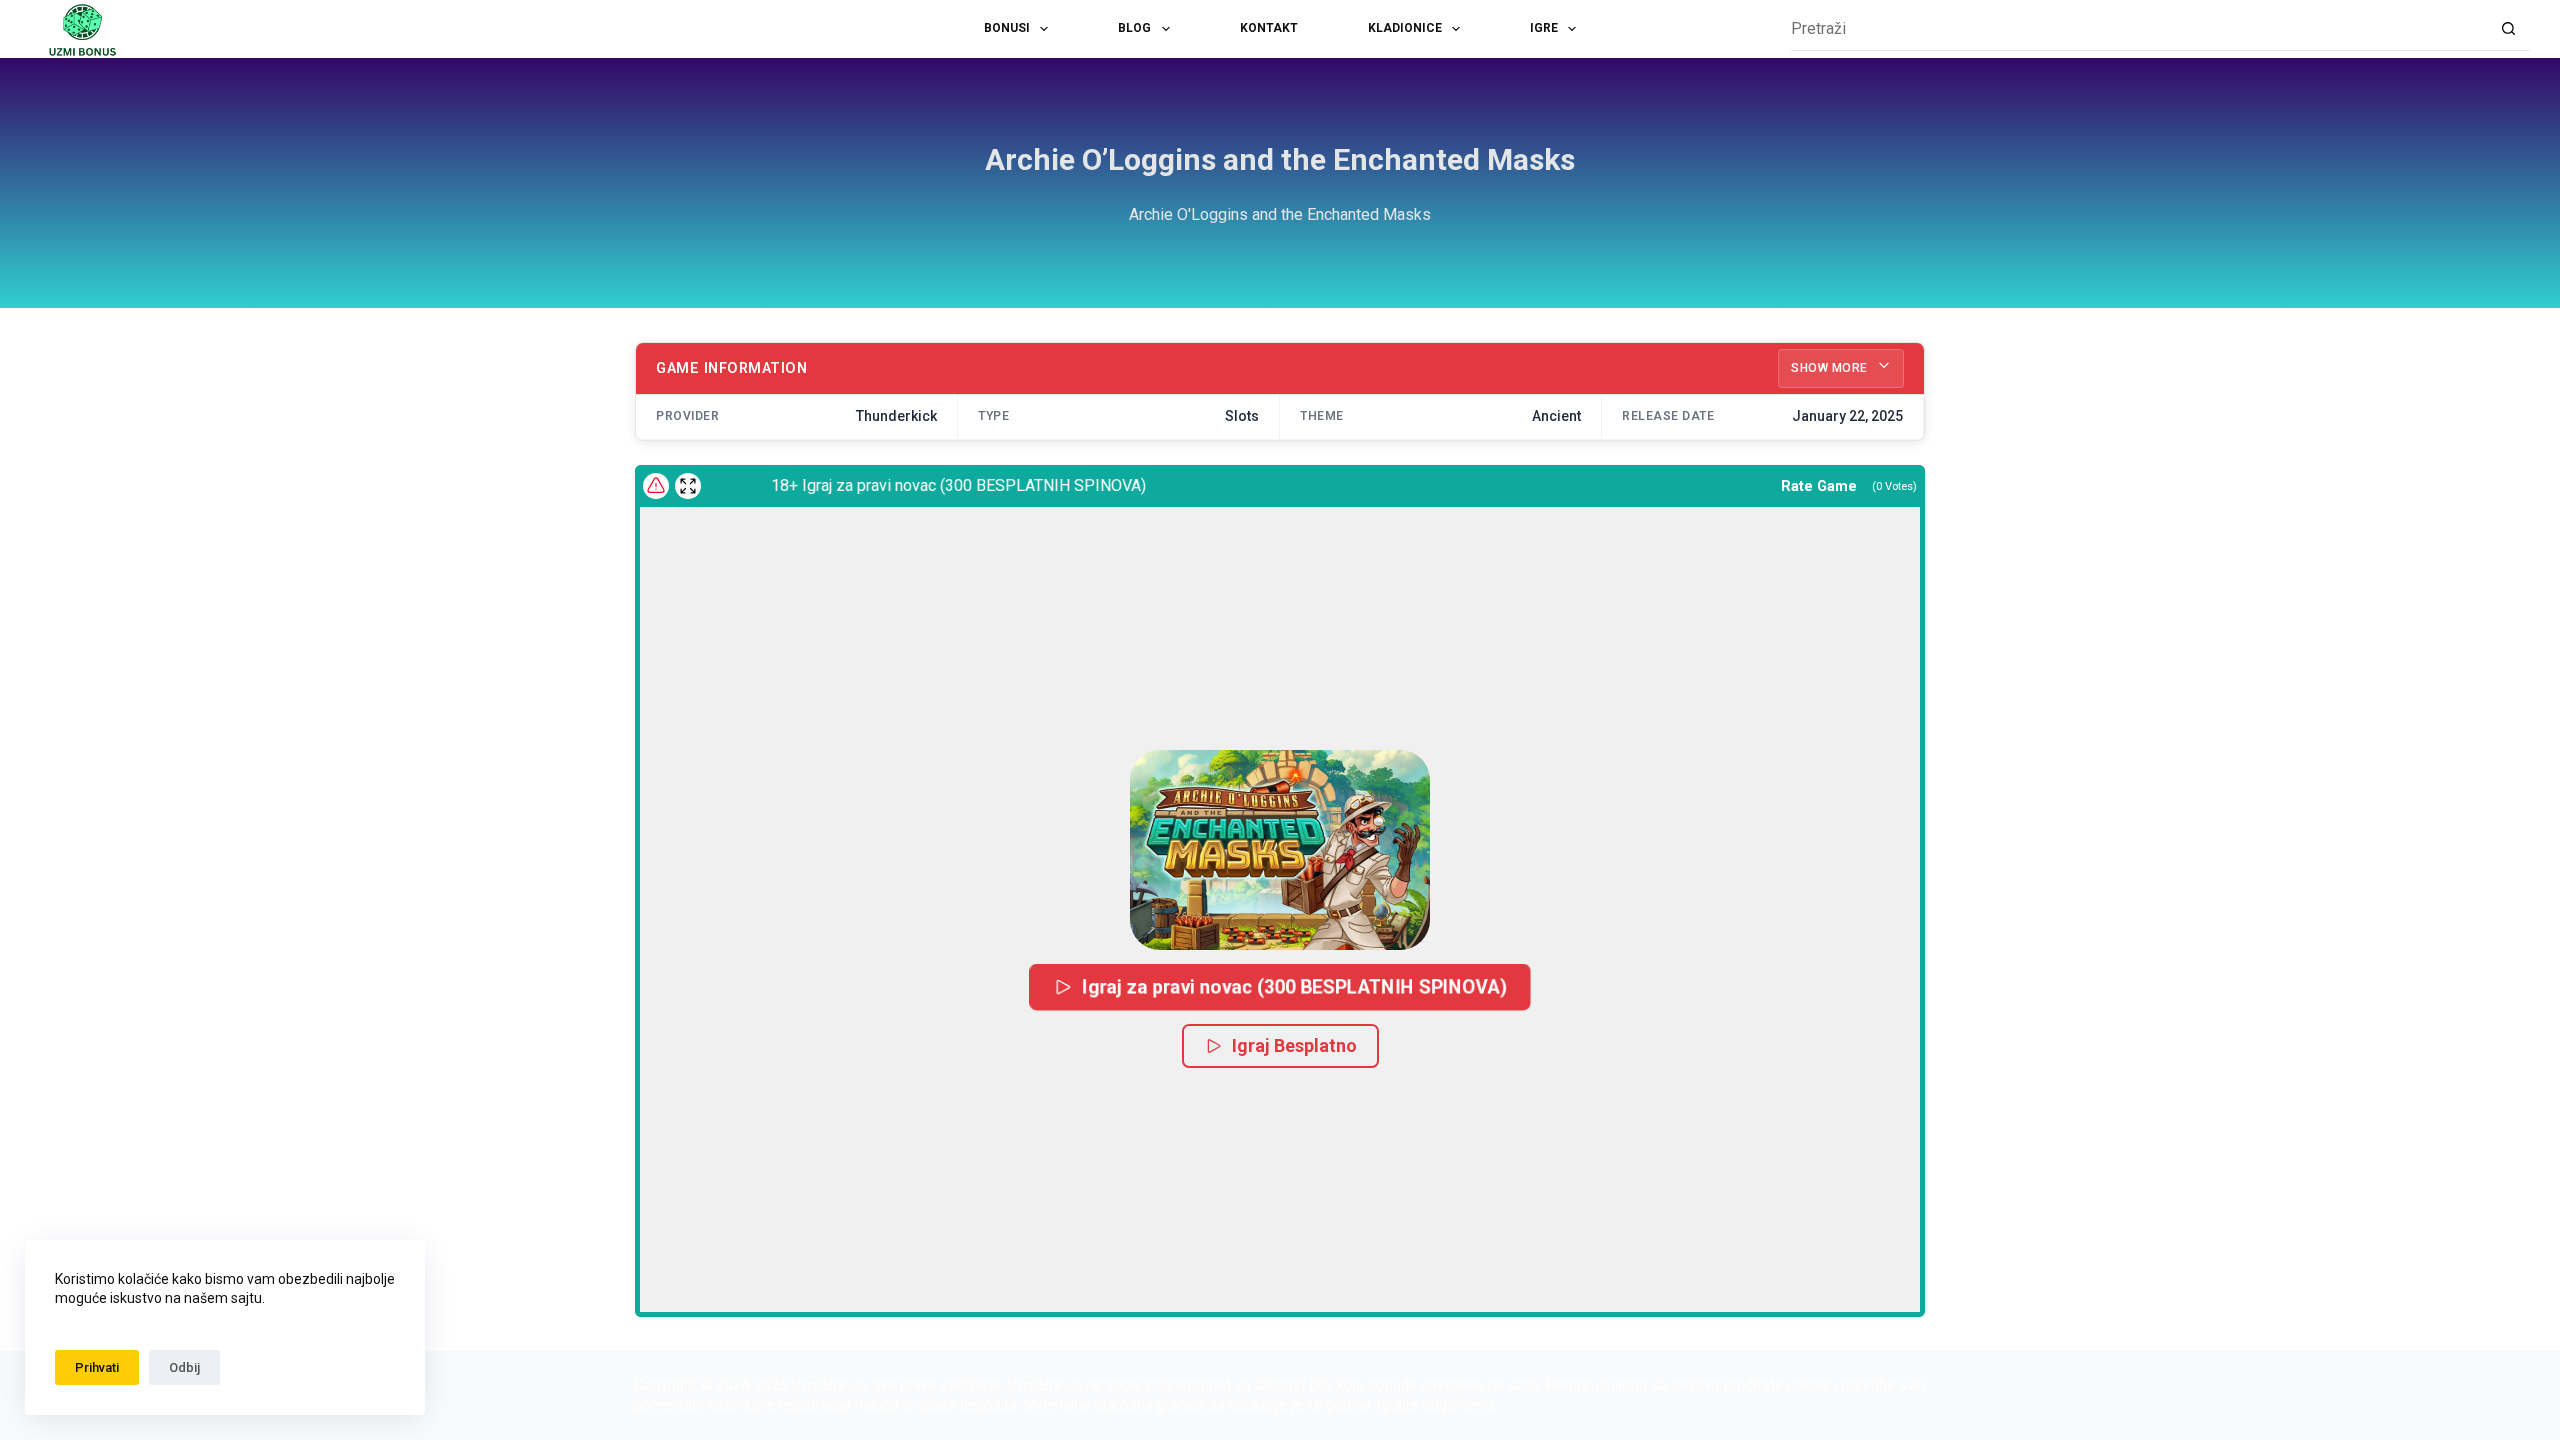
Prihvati (97, 1367)
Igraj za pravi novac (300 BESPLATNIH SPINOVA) (1294, 987)
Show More (1831, 368)
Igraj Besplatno (1294, 1045)
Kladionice (1405, 28)
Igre (1544, 28)
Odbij (184, 1367)
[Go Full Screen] (688, 486)
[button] (1280, 850)
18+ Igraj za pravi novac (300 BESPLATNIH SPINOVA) (934, 485)
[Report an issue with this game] (656, 486)
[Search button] (2508, 29)
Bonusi (1007, 28)
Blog (1134, 28)
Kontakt (1269, 28)
